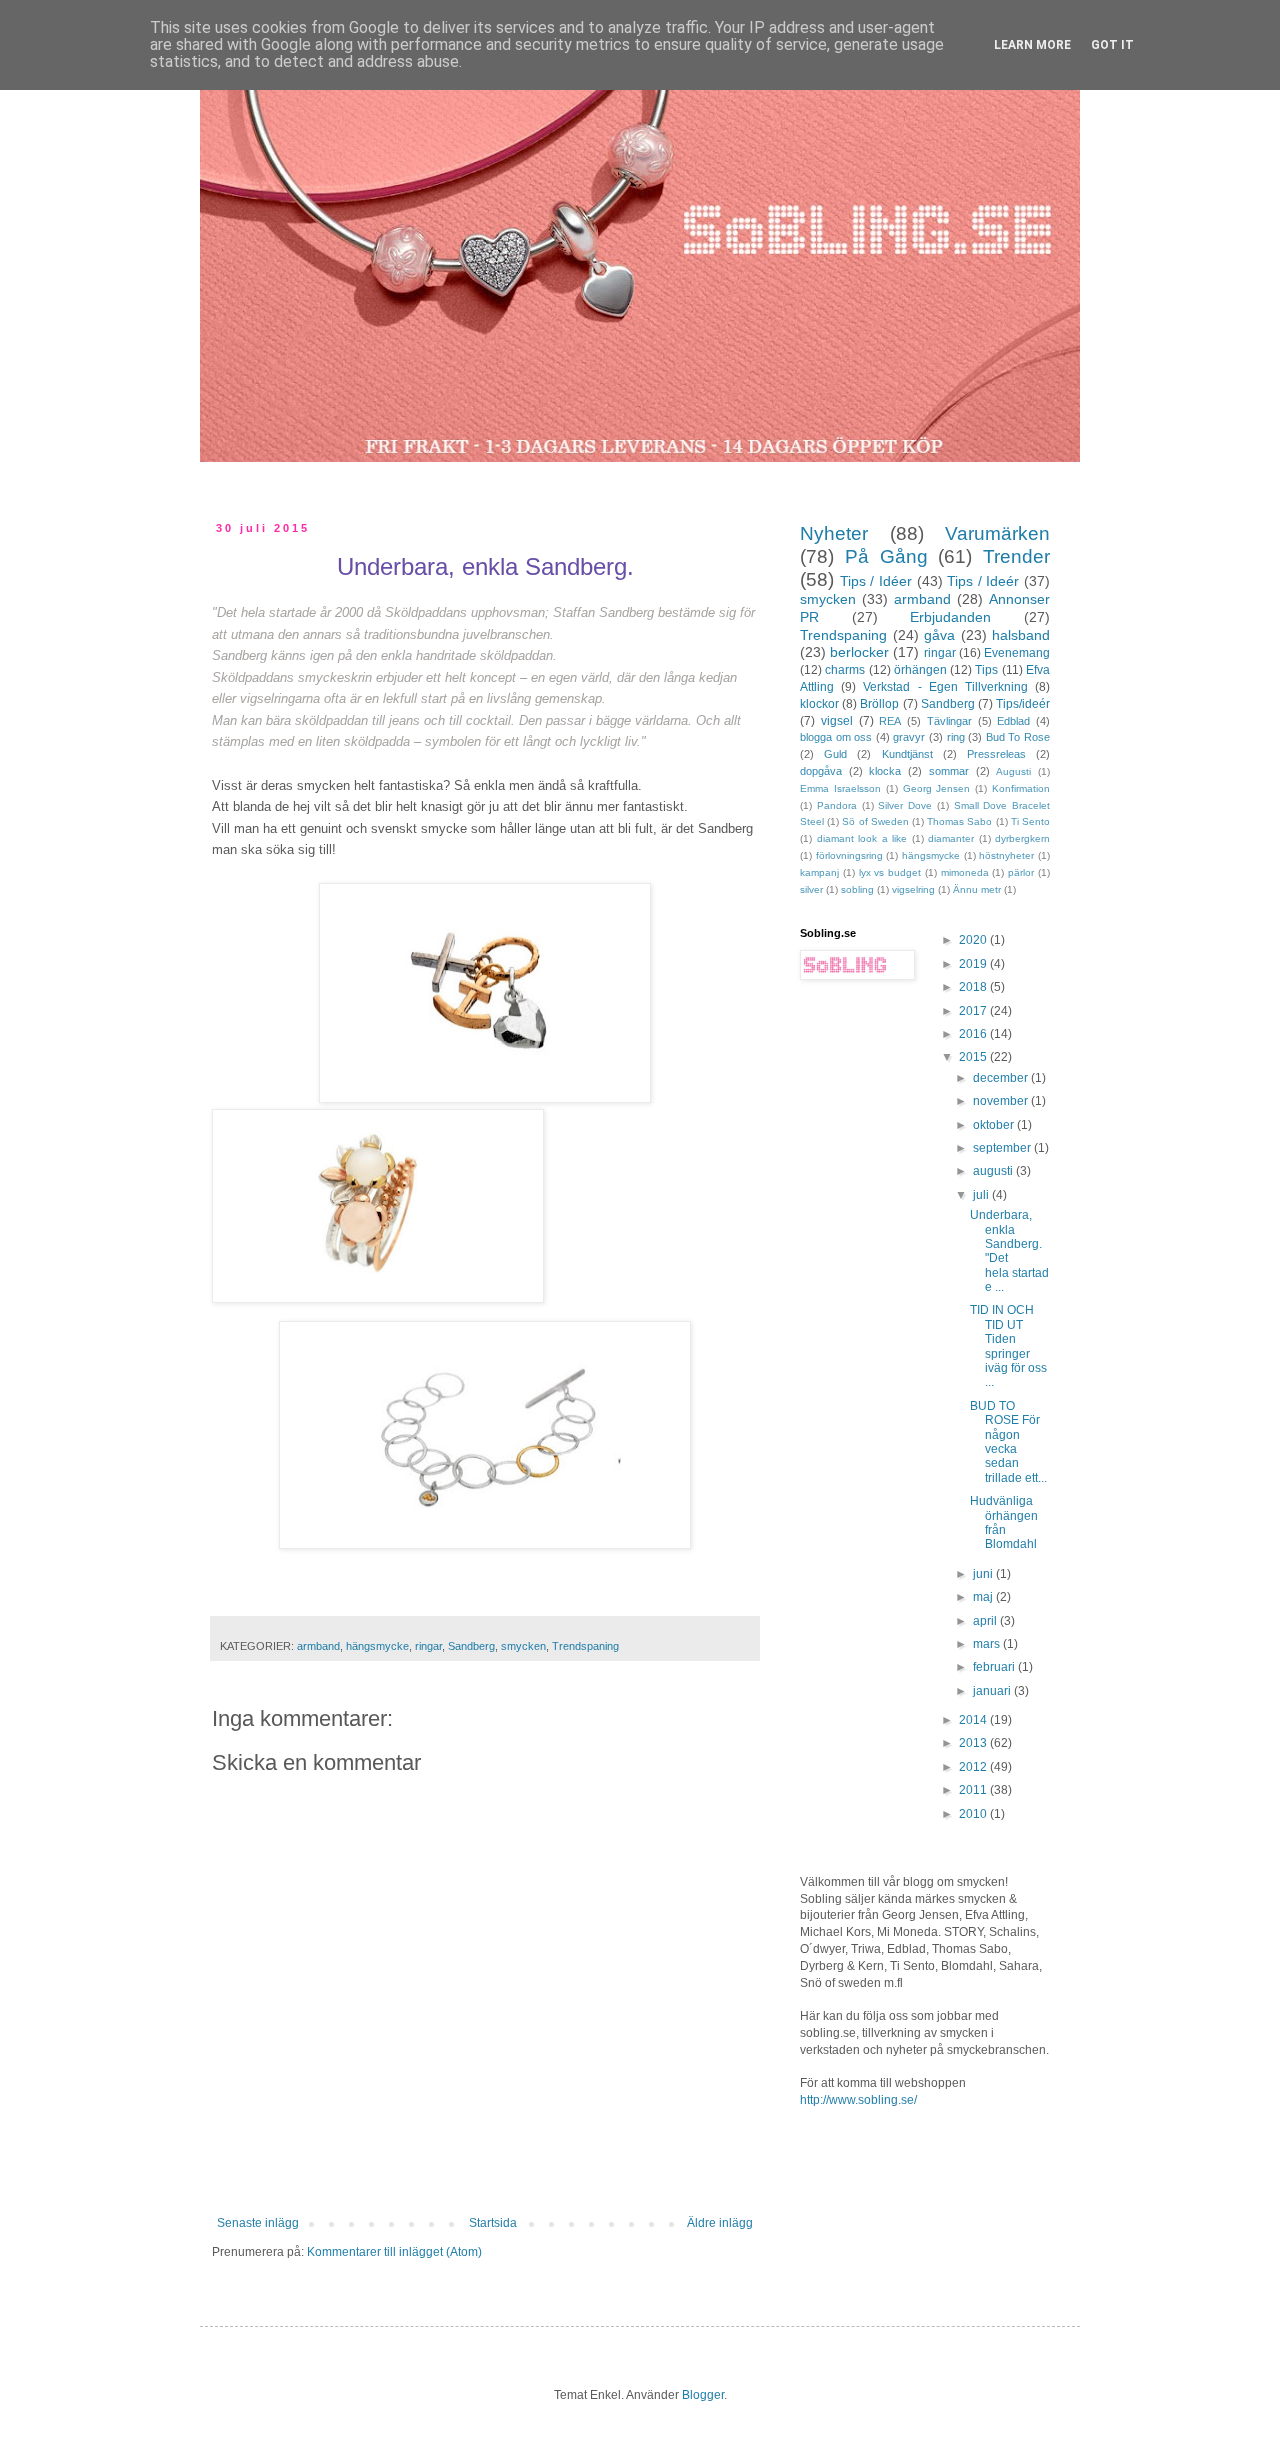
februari (995, 1667)
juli (982, 1195)
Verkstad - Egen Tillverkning (945, 687)
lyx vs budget (890, 872)
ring (956, 737)
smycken (523, 1646)
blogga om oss (836, 737)
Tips (986, 670)
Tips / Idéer (876, 581)
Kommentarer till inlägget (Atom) (394, 2252)
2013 (974, 1743)
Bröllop (879, 704)
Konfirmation (1021, 788)
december (1002, 1078)
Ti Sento (1030, 821)
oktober (995, 1125)
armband (318, 1646)
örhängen (920, 670)
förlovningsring (849, 855)
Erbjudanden (950, 617)
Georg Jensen (937, 788)
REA (890, 721)
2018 (974, 987)
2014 (974, 1720)
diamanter (951, 838)
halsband (1021, 635)
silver (811, 889)
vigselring (913, 889)
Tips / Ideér (983, 581)
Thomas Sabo (959, 821)
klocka (885, 771)
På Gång (886, 556)
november (1002, 1101)
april (986, 1621)
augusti (994, 1171)
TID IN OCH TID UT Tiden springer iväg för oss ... (1008, 1346)
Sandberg (471, 1646)
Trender (1016, 556)
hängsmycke (377, 1646)
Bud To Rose (1018, 737)
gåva (939, 635)
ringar (428, 1646)
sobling (857, 889)
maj (984, 1597)
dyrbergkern (1022, 838)
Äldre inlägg (720, 2223)
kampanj (819, 872)
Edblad (1013, 721)
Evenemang (1017, 653)
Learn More (1032, 45)
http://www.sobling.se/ (858, 2100)
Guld (835, 754)
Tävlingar (949, 721)
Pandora (837, 805)
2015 (974, 1057)
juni (984, 1574)
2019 (974, 964)
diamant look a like (862, 838)
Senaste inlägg (258, 2223)
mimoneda (965, 872)
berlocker (859, 652)
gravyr (909, 737)
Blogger (703, 2395)
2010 (974, 1814)
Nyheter (834, 533)
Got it (1112, 45)
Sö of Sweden (875, 821)
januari (993, 1691)
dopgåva (821, 771)
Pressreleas (996, 754)
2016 (974, 1034)
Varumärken (997, 533)
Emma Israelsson (840, 788)
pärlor (1021, 872)
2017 (974, 1011)
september (1003, 1148)
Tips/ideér (1023, 704)
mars (988, 1644)
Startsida (493, 2223)
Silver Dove (905, 805)
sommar (949, 771)
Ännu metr (977, 889)
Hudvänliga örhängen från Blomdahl (1004, 1522)
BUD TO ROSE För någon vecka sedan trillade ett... (1008, 1442)
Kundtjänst (907, 754)
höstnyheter (1006, 855)
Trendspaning (585, 1646)
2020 (974, 940)
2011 (974, 1790)
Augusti (1013, 771)
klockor (819, 704)
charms (845, 670)
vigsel (837, 721)
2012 (974, 1767)
